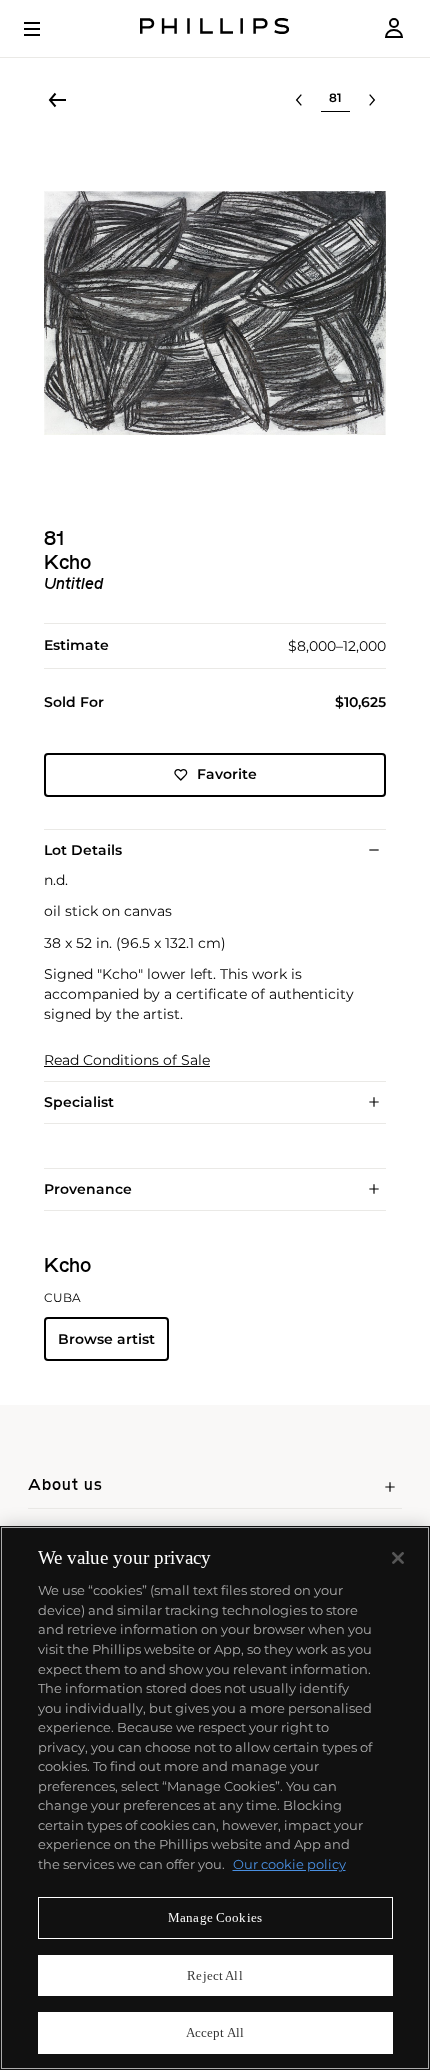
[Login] (394, 28)
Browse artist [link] (106, 1339)
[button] (215, 313)
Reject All (214, 1975)
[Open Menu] (46, 29)
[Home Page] (215, 28)
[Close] (398, 1558)
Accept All (215, 2032)
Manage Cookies (215, 1917)
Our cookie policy (289, 1864)
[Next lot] (372, 100)
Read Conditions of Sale (127, 1060)
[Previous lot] (299, 100)
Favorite (227, 774)
